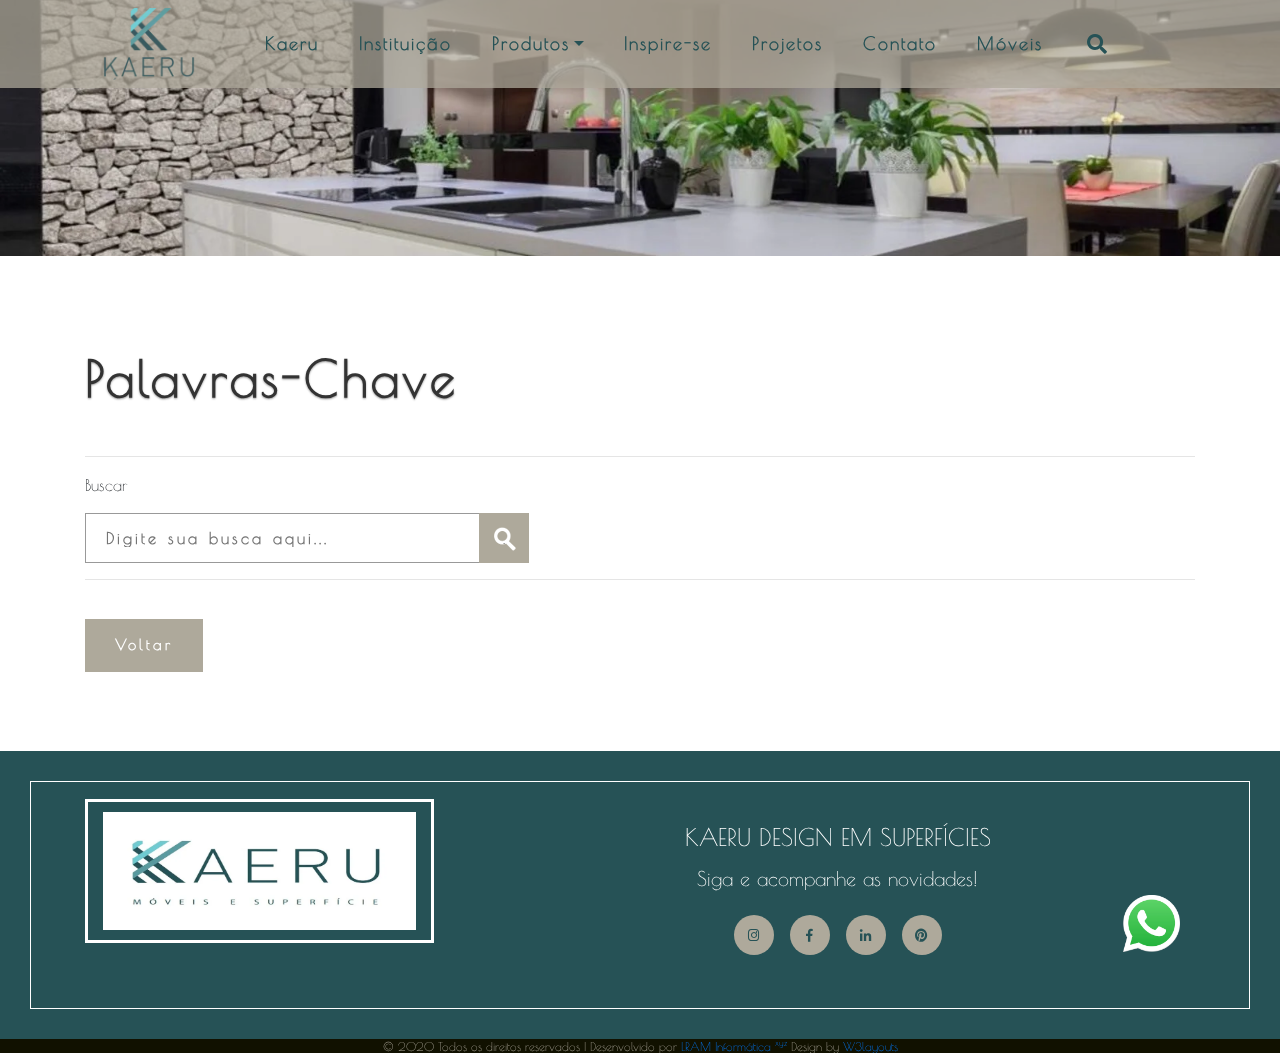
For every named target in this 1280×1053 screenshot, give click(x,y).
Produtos (531, 43)
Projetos (787, 43)
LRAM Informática (734, 1046)
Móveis (1010, 43)
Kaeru (292, 43)
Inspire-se (668, 43)
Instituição (405, 43)
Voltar (144, 644)
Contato (900, 43)
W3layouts (870, 1046)
